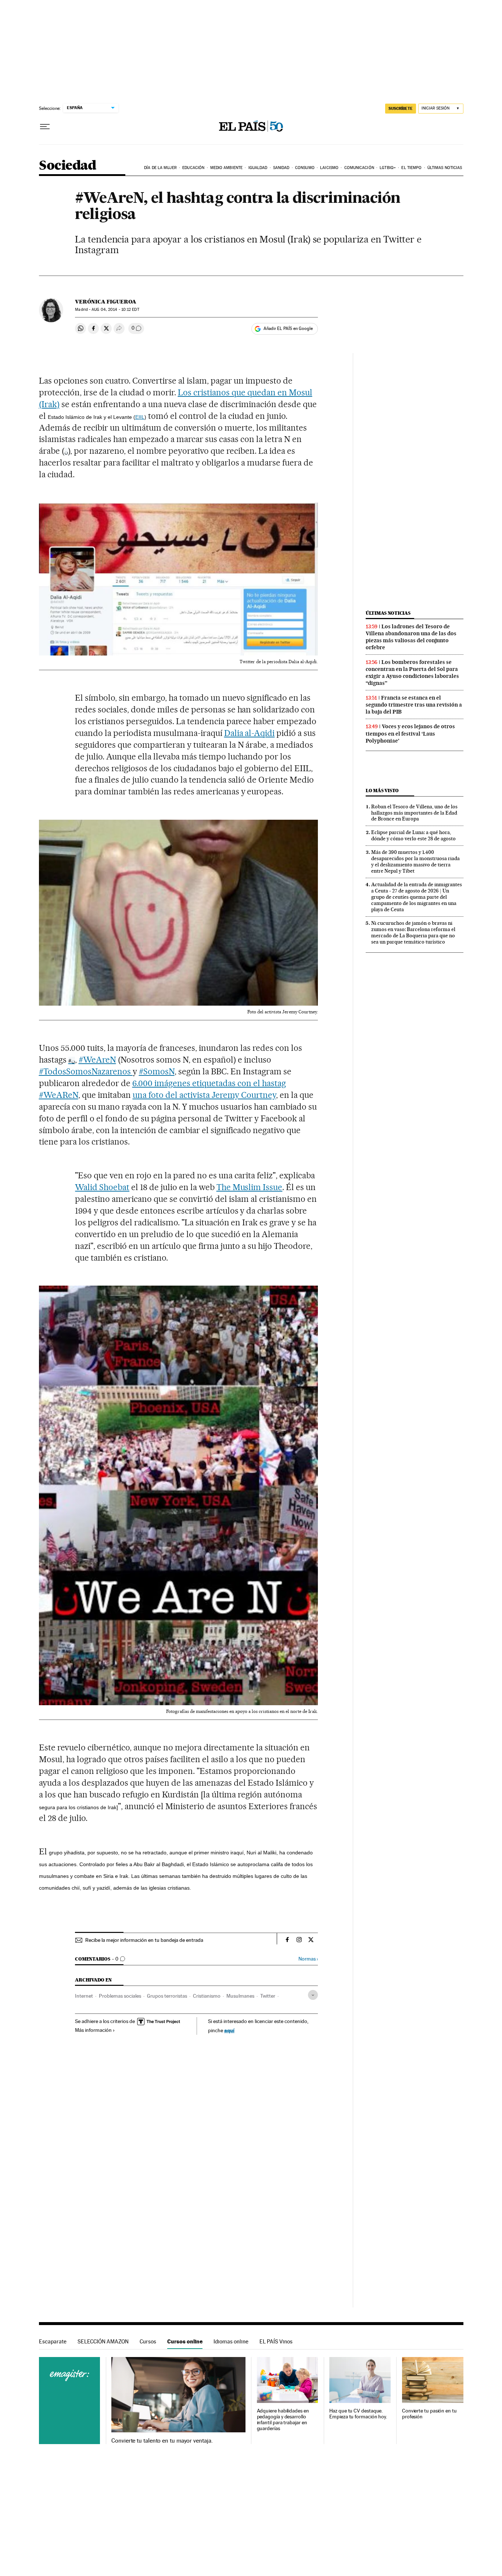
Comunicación (359, 168)
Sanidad (281, 168)
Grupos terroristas (167, 1996)
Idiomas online (231, 2341)
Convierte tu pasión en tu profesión (429, 2414)
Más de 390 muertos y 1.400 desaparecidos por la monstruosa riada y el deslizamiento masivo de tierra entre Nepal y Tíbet (415, 861)
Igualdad (258, 168)
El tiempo (411, 168)
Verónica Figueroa (106, 302)
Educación (193, 168)
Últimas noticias (445, 168)
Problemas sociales (120, 1996)
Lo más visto (382, 791)
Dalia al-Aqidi (250, 733)
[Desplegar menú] (45, 127)
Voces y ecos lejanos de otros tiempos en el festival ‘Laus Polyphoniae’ (410, 733)
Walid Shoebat (102, 1187)
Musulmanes (240, 1996)
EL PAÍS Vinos (276, 2341)
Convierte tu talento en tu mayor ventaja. (162, 2441)
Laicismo (329, 168)
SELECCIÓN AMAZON (103, 2341)
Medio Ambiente (226, 168)
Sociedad (68, 166)
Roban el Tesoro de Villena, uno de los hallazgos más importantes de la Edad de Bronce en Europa (414, 813)
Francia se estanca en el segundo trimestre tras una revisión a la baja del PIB (414, 705)
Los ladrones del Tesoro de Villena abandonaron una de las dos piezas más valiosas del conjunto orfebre (411, 637)
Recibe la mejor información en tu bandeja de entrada (144, 1940)
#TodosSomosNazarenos (86, 1071)
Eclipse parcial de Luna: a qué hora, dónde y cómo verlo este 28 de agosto (413, 835)
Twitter (268, 1996)
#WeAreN (97, 1060)
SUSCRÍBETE (401, 108)
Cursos (148, 2341)
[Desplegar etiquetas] (313, 1995)
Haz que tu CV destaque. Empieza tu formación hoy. (358, 2414)
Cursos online (185, 2341)
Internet (84, 1996)
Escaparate (53, 2341)
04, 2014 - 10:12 (115, 310)
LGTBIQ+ (388, 168)
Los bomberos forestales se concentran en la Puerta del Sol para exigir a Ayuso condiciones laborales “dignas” (412, 673)
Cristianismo (207, 1996)
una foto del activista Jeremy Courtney (204, 1095)
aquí (229, 2030)
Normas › (308, 1959)
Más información (93, 2030)
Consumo (305, 168)
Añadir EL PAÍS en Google (288, 328)
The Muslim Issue (250, 1187)
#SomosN (157, 1071)
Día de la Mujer (160, 168)
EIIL (140, 417)
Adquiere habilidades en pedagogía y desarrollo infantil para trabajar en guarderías (283, 2420)
